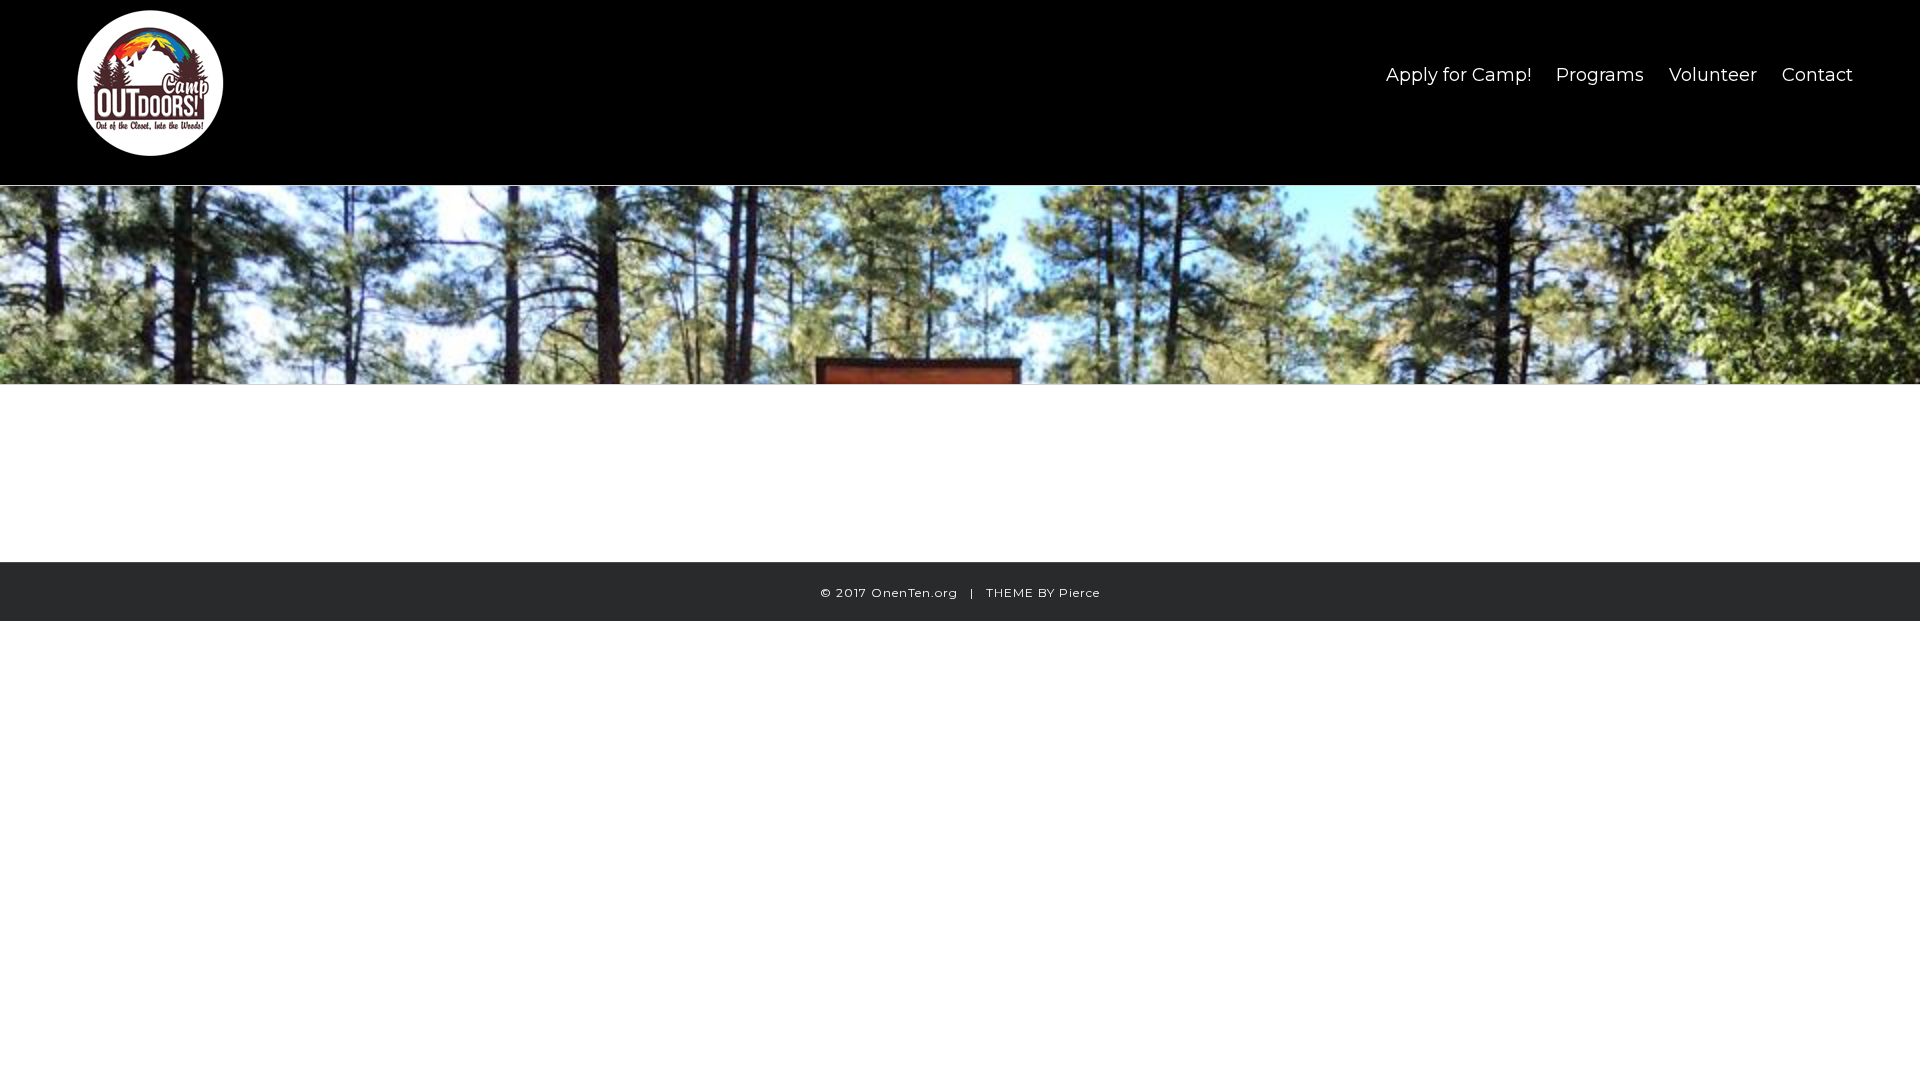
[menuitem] (1471, 75)
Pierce (1079, 592)
